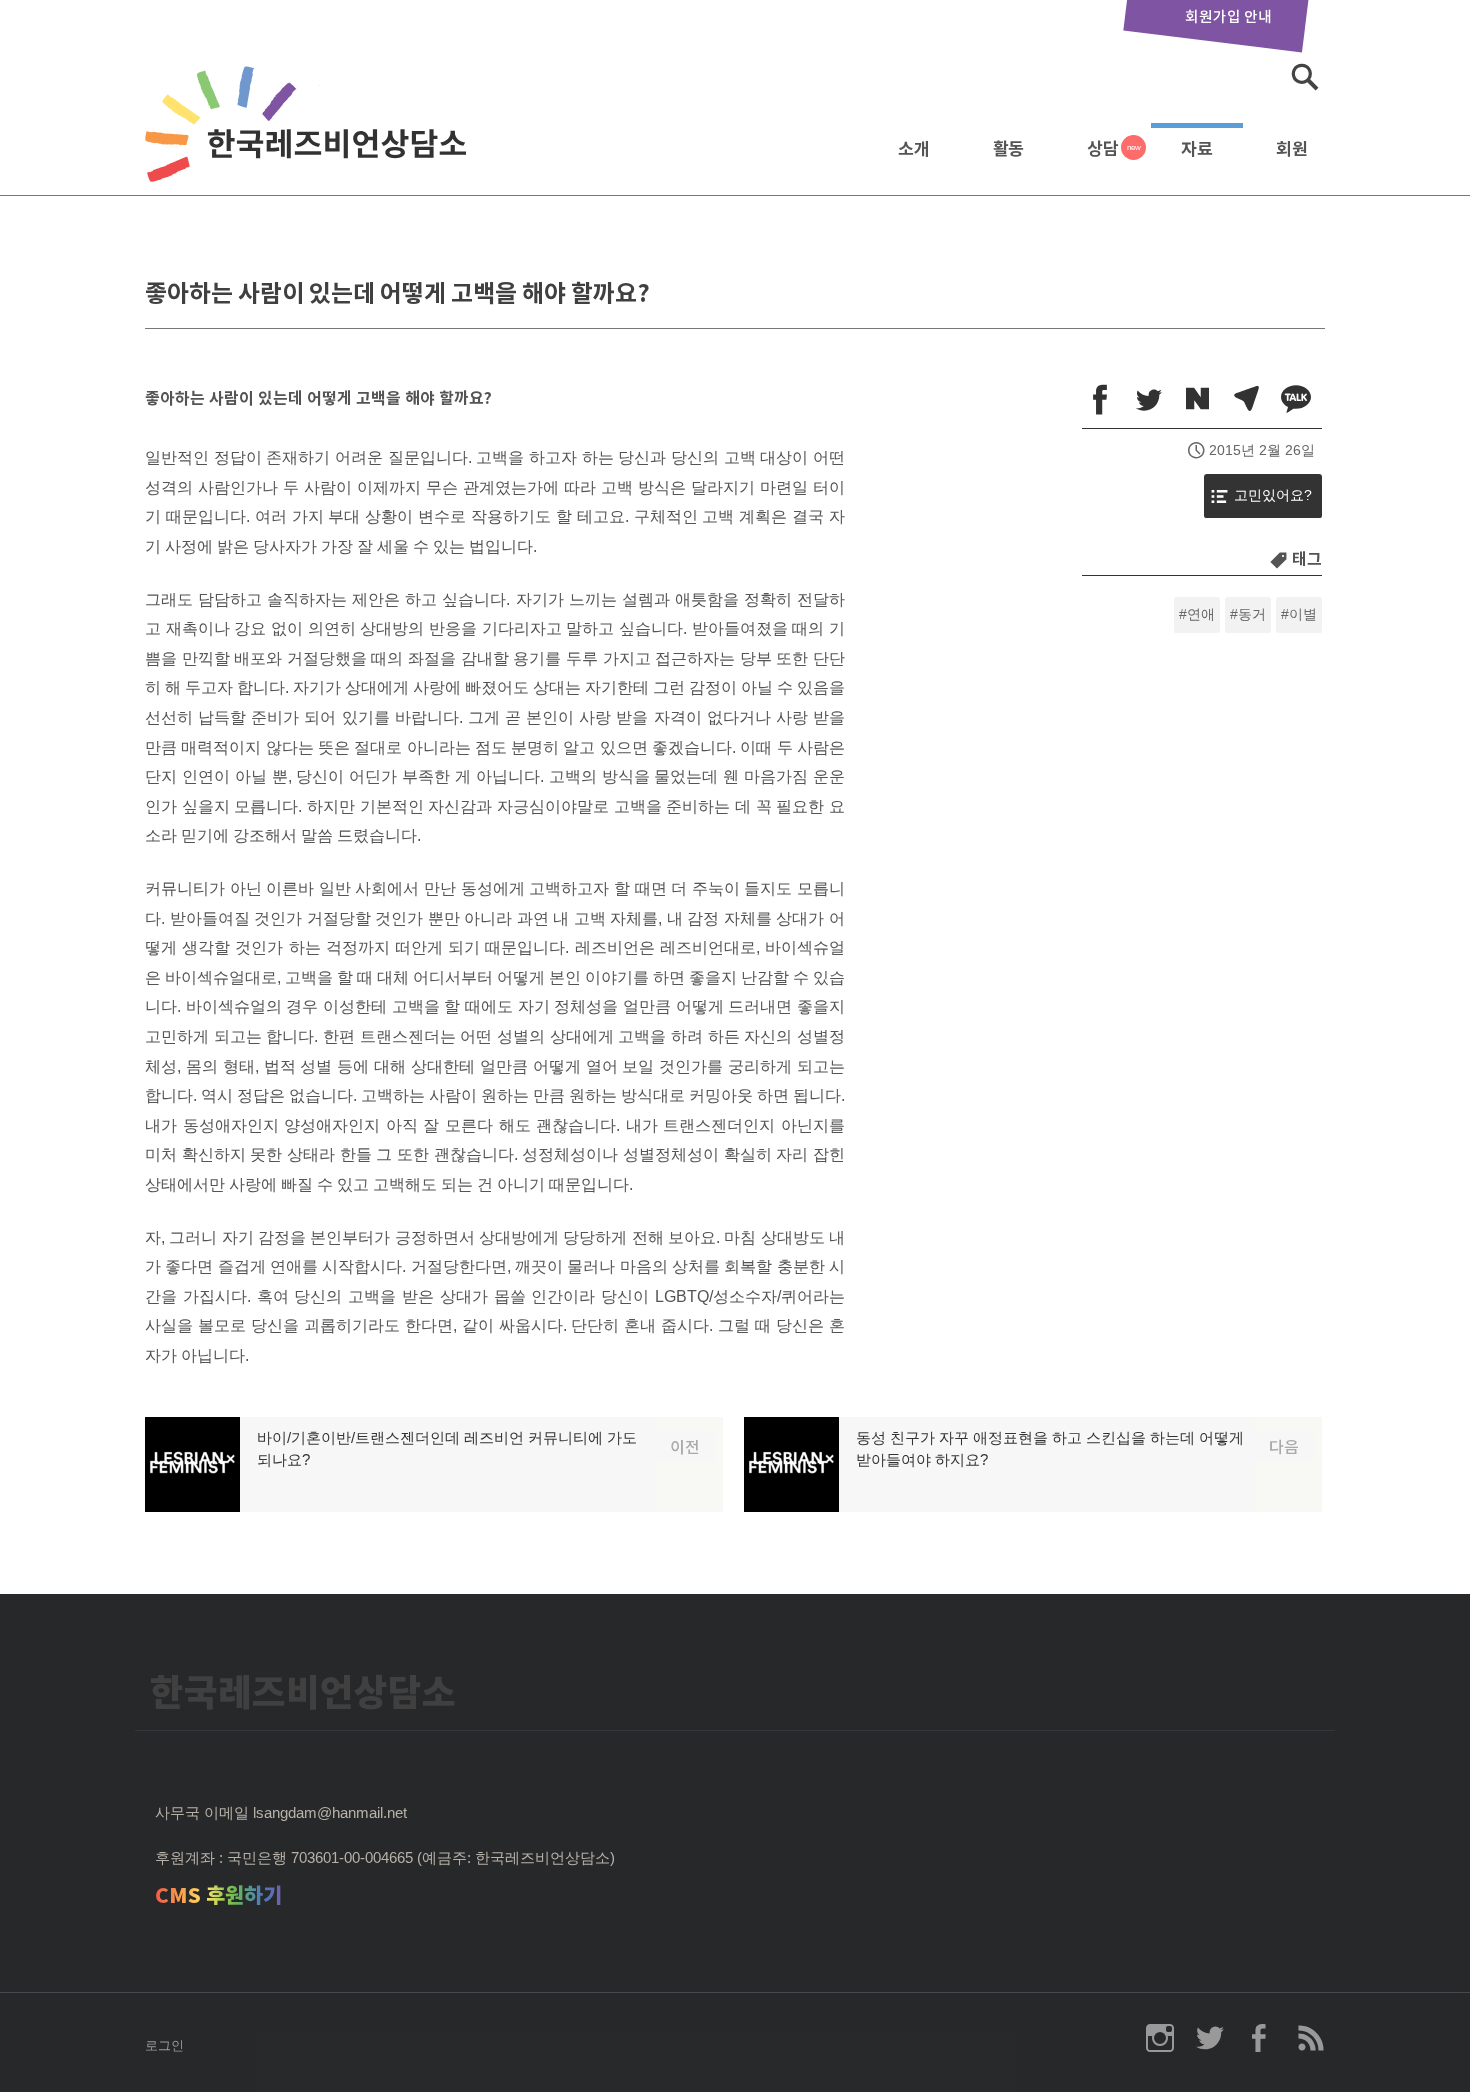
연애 (1201, 614)
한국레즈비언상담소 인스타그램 (1160, 2038)
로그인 (164, 2045)
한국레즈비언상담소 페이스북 (1260, 2038)
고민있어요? (1273, 495)
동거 (1252, 614)
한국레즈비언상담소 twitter (1210, 2038)
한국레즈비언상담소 (310, 143)
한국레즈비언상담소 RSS (1310, 2038)
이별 (1303, 614)
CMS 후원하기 (218, 1895)
